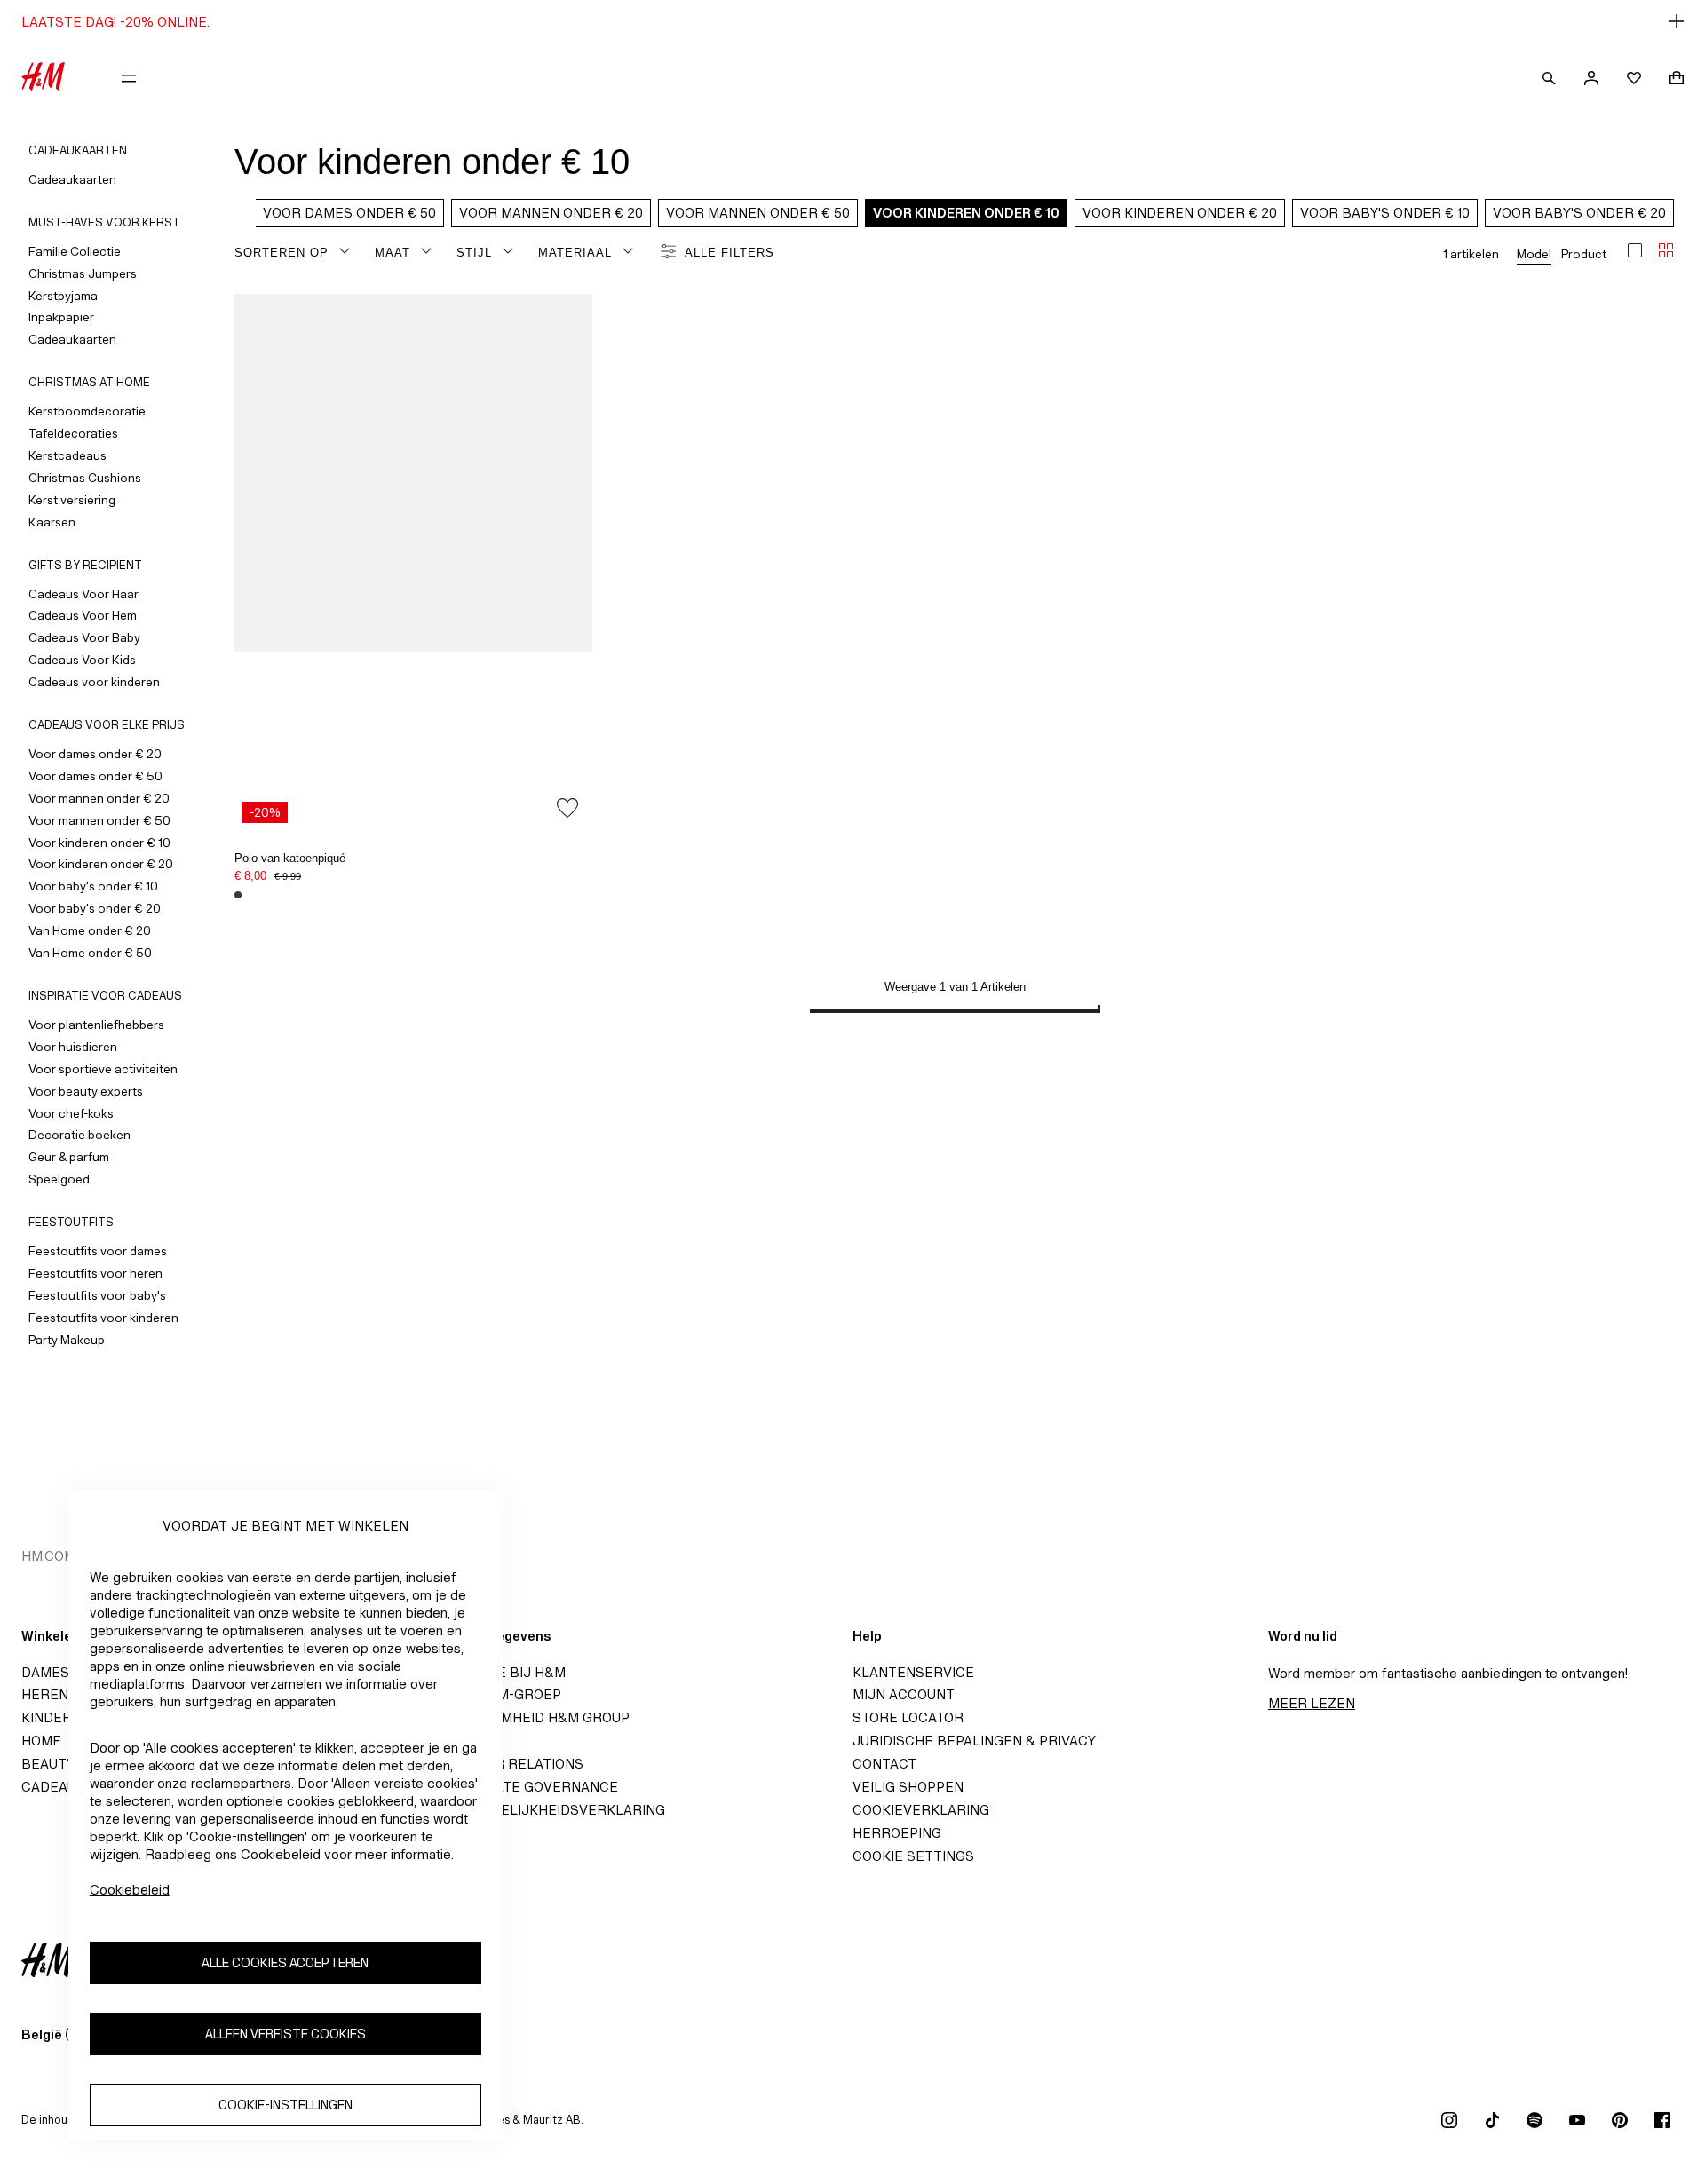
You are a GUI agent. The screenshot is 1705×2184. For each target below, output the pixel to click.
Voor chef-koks (71, 1113)
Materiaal (575, 253)
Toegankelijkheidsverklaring (551, 1810)
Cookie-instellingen (285, 2105)
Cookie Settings (913, 1856)
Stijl (474, 253)
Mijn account (904, 1694)
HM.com (48, 1556)
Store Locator (908, 1717)
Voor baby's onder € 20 (95, 908)
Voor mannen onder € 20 (99, 798)
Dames (45, 1672)
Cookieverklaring (921, 1810)
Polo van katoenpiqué (290, 858)
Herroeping (897, 1833)
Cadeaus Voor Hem (83, 615)
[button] (852, 21)
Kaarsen (52, 522)
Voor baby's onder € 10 (93, 886)
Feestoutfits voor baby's (97, 1295)
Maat (393, 253)
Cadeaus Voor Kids (82, 660)
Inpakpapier (61, 317)
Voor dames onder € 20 (95, 754)
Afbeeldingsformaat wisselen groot (1635, 250)
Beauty (48, 1764)
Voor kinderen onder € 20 (101, 864)
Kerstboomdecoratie (87, 411)
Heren (45, 1694)
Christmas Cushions (85, 478)
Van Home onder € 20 (90, 930)
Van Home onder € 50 (90, 953)
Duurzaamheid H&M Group (533, 1717)
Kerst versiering (72, 500)
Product (1584, 254)
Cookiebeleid (130, 1890)
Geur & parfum (69, 1157)
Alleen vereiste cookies (285, 2034)
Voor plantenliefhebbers (96, 1025)
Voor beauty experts (86, 1091)
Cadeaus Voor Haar (83, 594)
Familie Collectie (75, 251)
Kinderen (56, 1717)
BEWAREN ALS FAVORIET (567, 808)
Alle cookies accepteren (285, 1962)
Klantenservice (913, 1672)
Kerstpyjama (63, 296)
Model (1534, 254)
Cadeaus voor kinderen (94, 682)
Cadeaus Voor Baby (84, 637)
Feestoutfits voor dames (98, 1251)
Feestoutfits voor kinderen (103, 1318)
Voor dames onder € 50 (95, 776)
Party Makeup (67, 1340)
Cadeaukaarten (72, 179)
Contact (884, 1764)
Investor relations (510, 1764)
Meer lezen (1312, 1703)
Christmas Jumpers (83, 273)
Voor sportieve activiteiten (103, 1069)
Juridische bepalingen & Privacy (974, 1741)
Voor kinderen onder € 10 (99, 843)
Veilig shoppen (908, 1787)
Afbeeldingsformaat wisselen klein (1666, 250)
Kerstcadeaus (67, 455)
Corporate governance (527, 1787)
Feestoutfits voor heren (95, 1273)
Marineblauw (238, 895)
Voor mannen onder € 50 (99, 820)
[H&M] (43, 78)
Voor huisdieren (73, 1047)
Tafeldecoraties (73, 433)
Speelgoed (59, 1179)
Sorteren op (282, 253)
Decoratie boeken (79, 1135)
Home (41, 1741)
